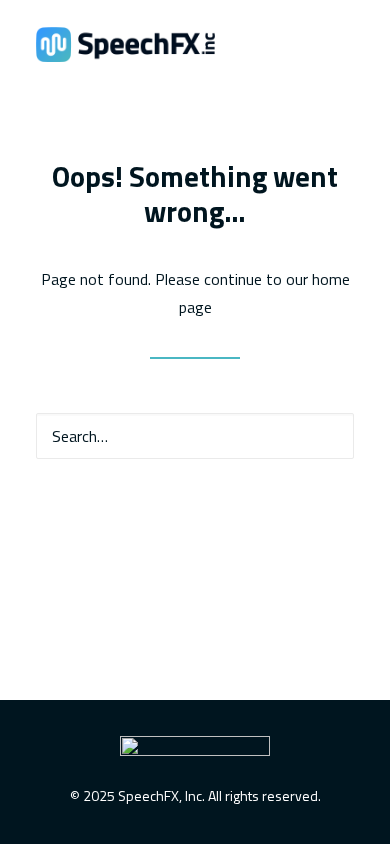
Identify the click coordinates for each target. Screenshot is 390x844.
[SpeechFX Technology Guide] (125, 44)
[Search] (195, 436)
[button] (326, 435)
